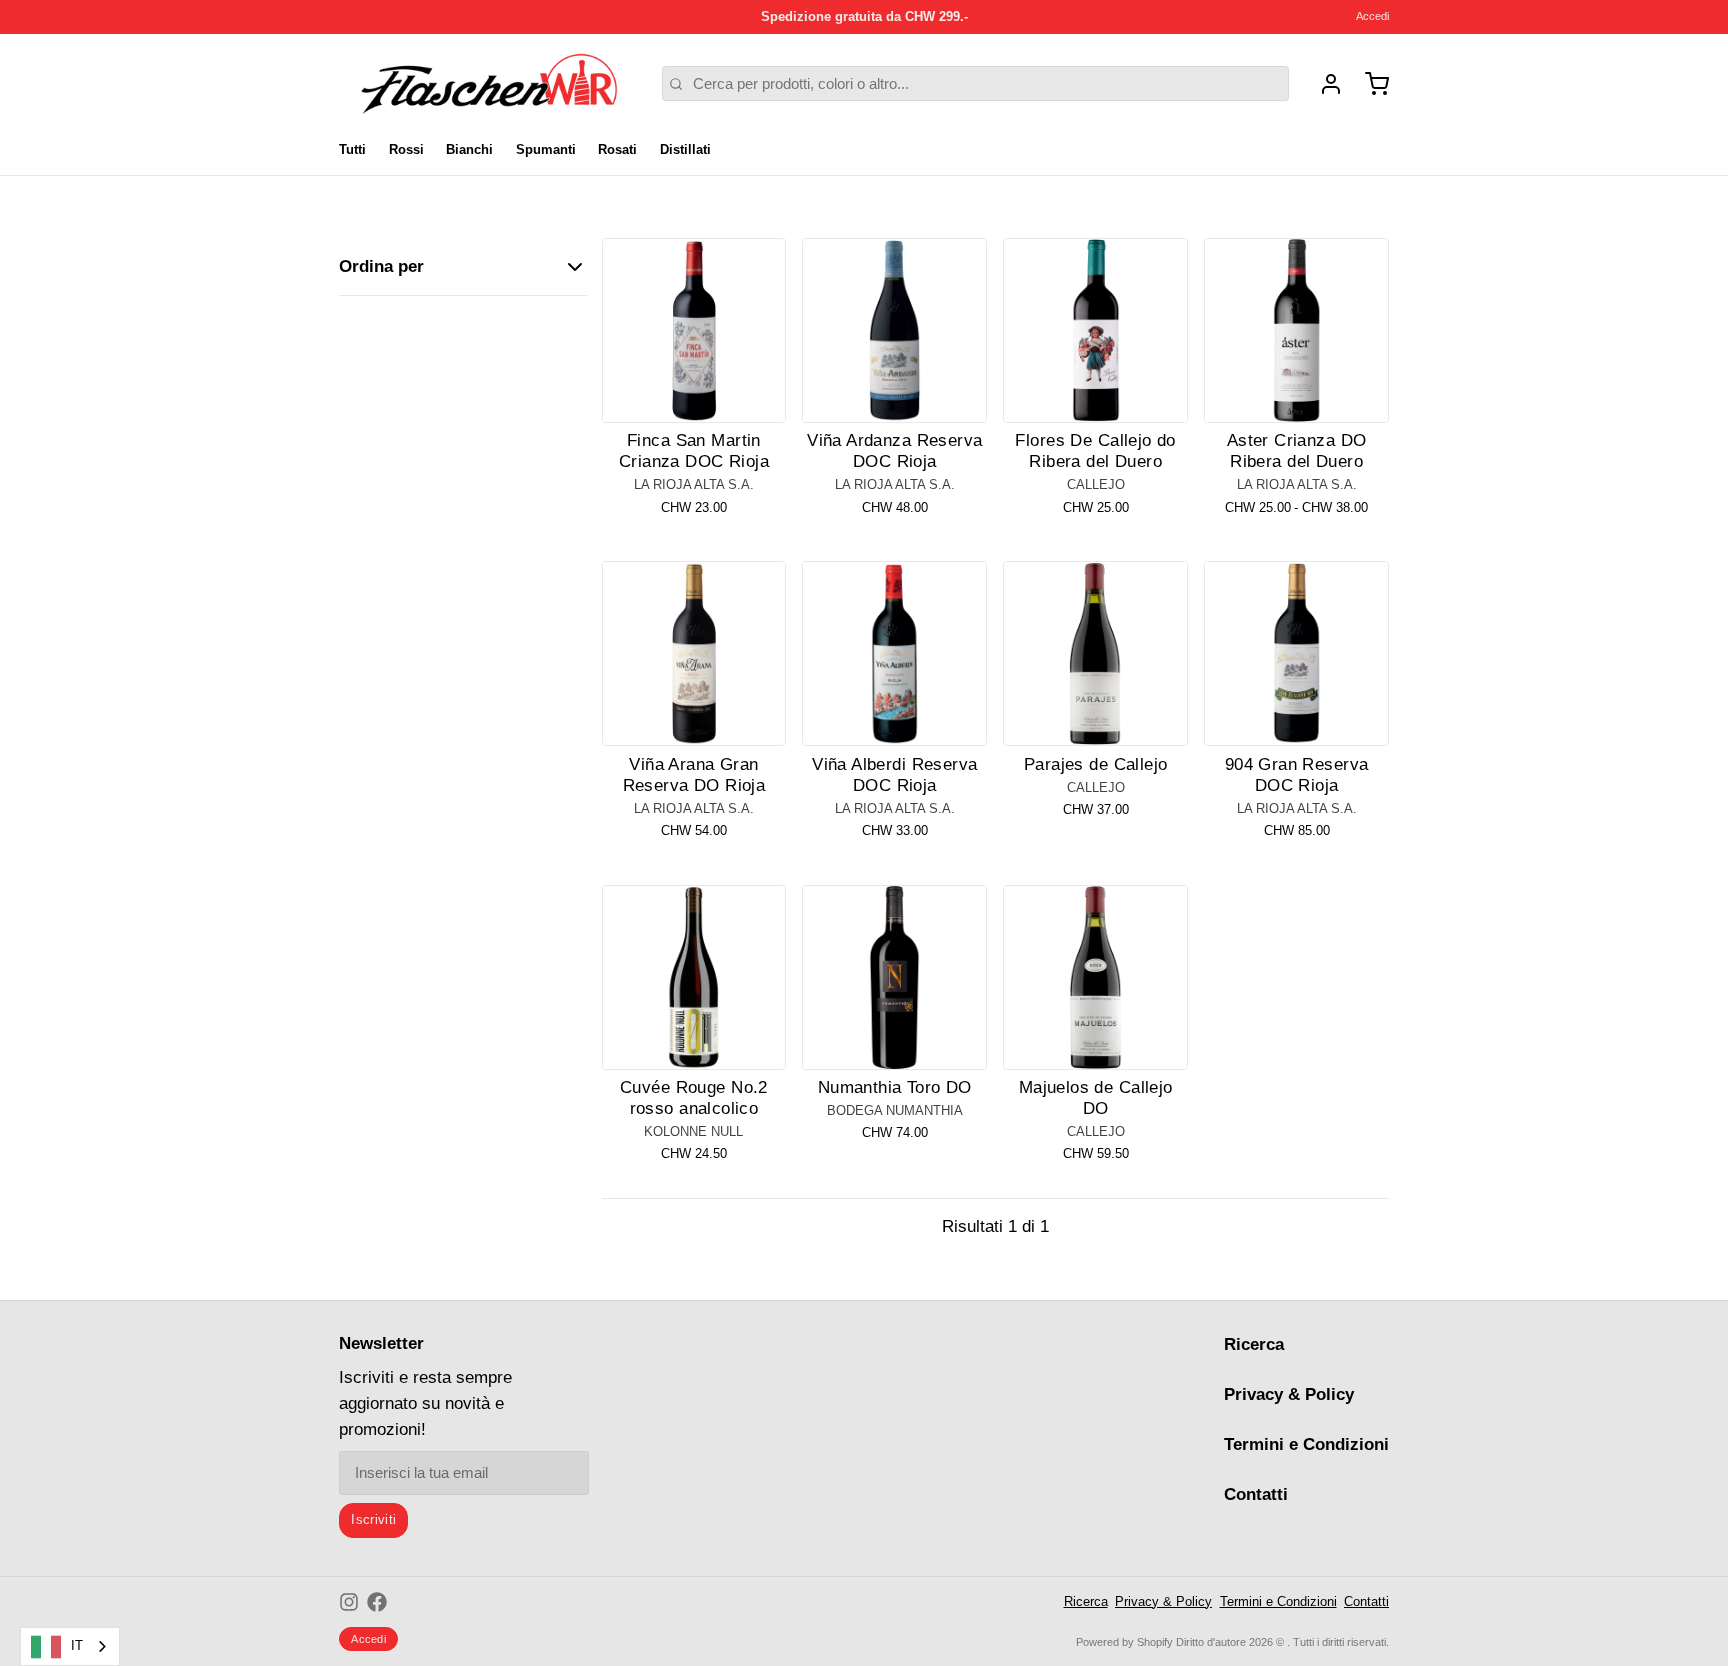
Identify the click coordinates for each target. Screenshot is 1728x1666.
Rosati (617, 149)
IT (77, 1645)
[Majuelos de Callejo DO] (1095, 977)
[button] (694, 396)
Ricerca (1254, 1344)
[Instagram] (349, 1602)
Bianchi (469, 149)
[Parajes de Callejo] (1095, 653)
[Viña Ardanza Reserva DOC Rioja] (894, 330)
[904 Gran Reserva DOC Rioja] (1296, 653)
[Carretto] (1369, 84)
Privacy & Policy (1289, 1394)
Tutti (352, 149)
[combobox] (70, 1646)
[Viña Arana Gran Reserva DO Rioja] (694, 653)
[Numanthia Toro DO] (894, 977)
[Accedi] (1323, 84)
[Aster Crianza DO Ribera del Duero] (1296, 330)
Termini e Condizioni (1306, 1444)
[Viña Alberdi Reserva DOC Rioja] (894, 653)
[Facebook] (377, 1602)
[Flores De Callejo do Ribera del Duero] (1095, 330)
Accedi (1372, 16)
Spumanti (546, 149)
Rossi (406, 149)
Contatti (1256, 1494)
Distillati (685, 149)
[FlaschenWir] (489, 84)
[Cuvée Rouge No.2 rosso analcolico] (694, 977)
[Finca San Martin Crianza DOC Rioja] (694, 330)
